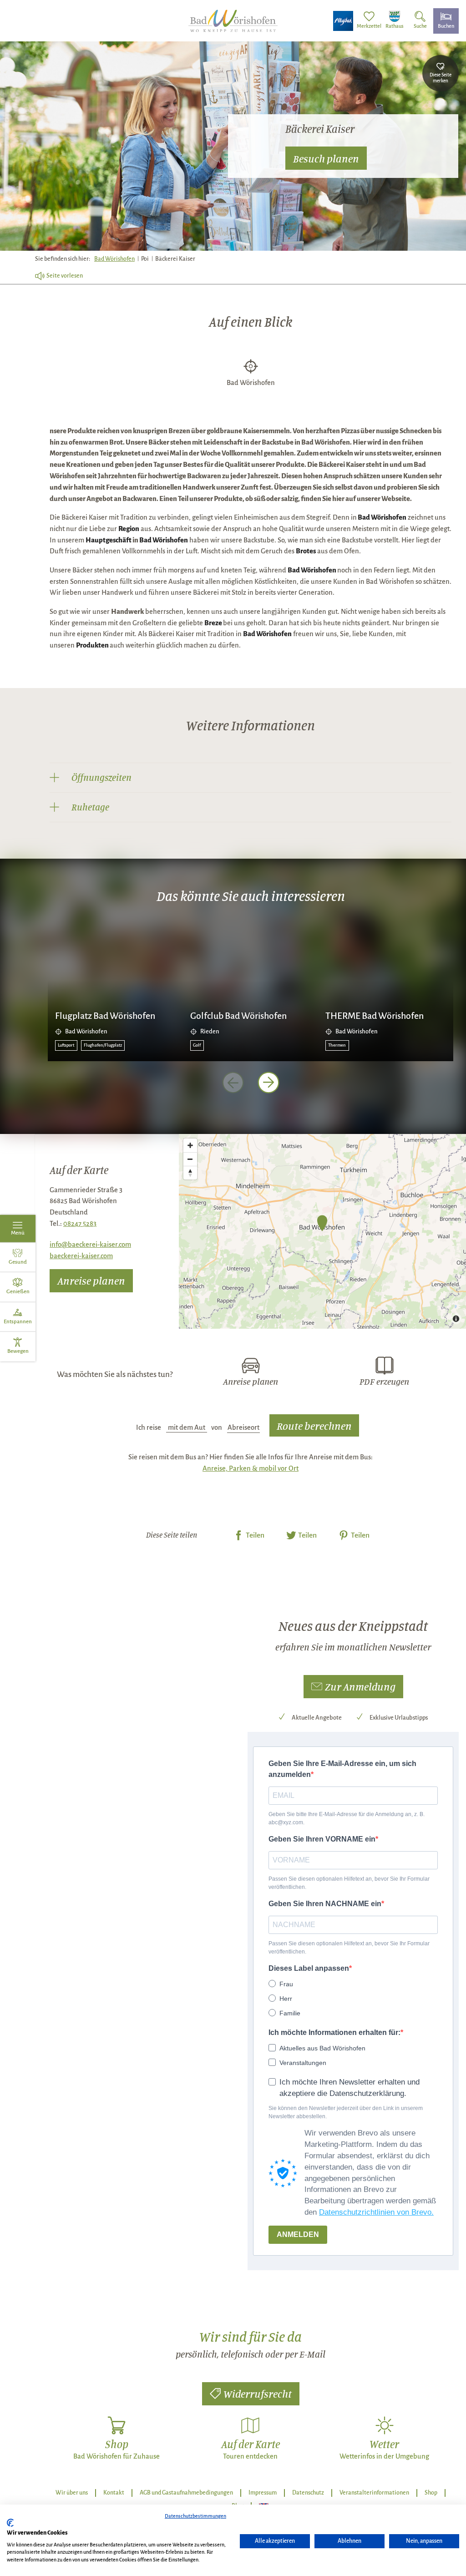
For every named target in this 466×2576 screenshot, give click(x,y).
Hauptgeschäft (109, 540)
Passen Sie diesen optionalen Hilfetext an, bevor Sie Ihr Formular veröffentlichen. (349, 1883)
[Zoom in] (190, 1145)
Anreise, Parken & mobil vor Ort (251, 1468)
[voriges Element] (233, 1083)
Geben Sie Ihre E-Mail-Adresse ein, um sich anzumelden (342, 1769)
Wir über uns (72, 2493)
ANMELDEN (298, 2234)
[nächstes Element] (268, 1083)
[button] (353, 1687)
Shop (431, 2493)
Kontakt (114, 2493)
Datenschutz (308, 2493)
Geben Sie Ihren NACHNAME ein (325, 1904)
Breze (213, 623)
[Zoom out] (190, 1159)
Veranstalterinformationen (374, 2493)
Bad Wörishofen (114, 259)
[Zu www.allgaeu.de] (343, 21)
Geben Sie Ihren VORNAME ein (322, 1839)
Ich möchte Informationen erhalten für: (334, 2032)
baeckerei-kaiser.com (81, 1256)
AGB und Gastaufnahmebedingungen (186, 2493)
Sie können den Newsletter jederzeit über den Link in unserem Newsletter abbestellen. (346, 2112)
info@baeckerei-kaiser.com (90, 1245)
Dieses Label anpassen (309, 1968)
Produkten (92, 645)
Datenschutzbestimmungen (195, 2516)
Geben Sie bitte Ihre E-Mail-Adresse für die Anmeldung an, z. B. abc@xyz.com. (347, 1818)
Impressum (263, 2493)
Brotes (306, 551)
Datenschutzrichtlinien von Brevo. (376, 2212)
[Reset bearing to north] (190, 1173)
